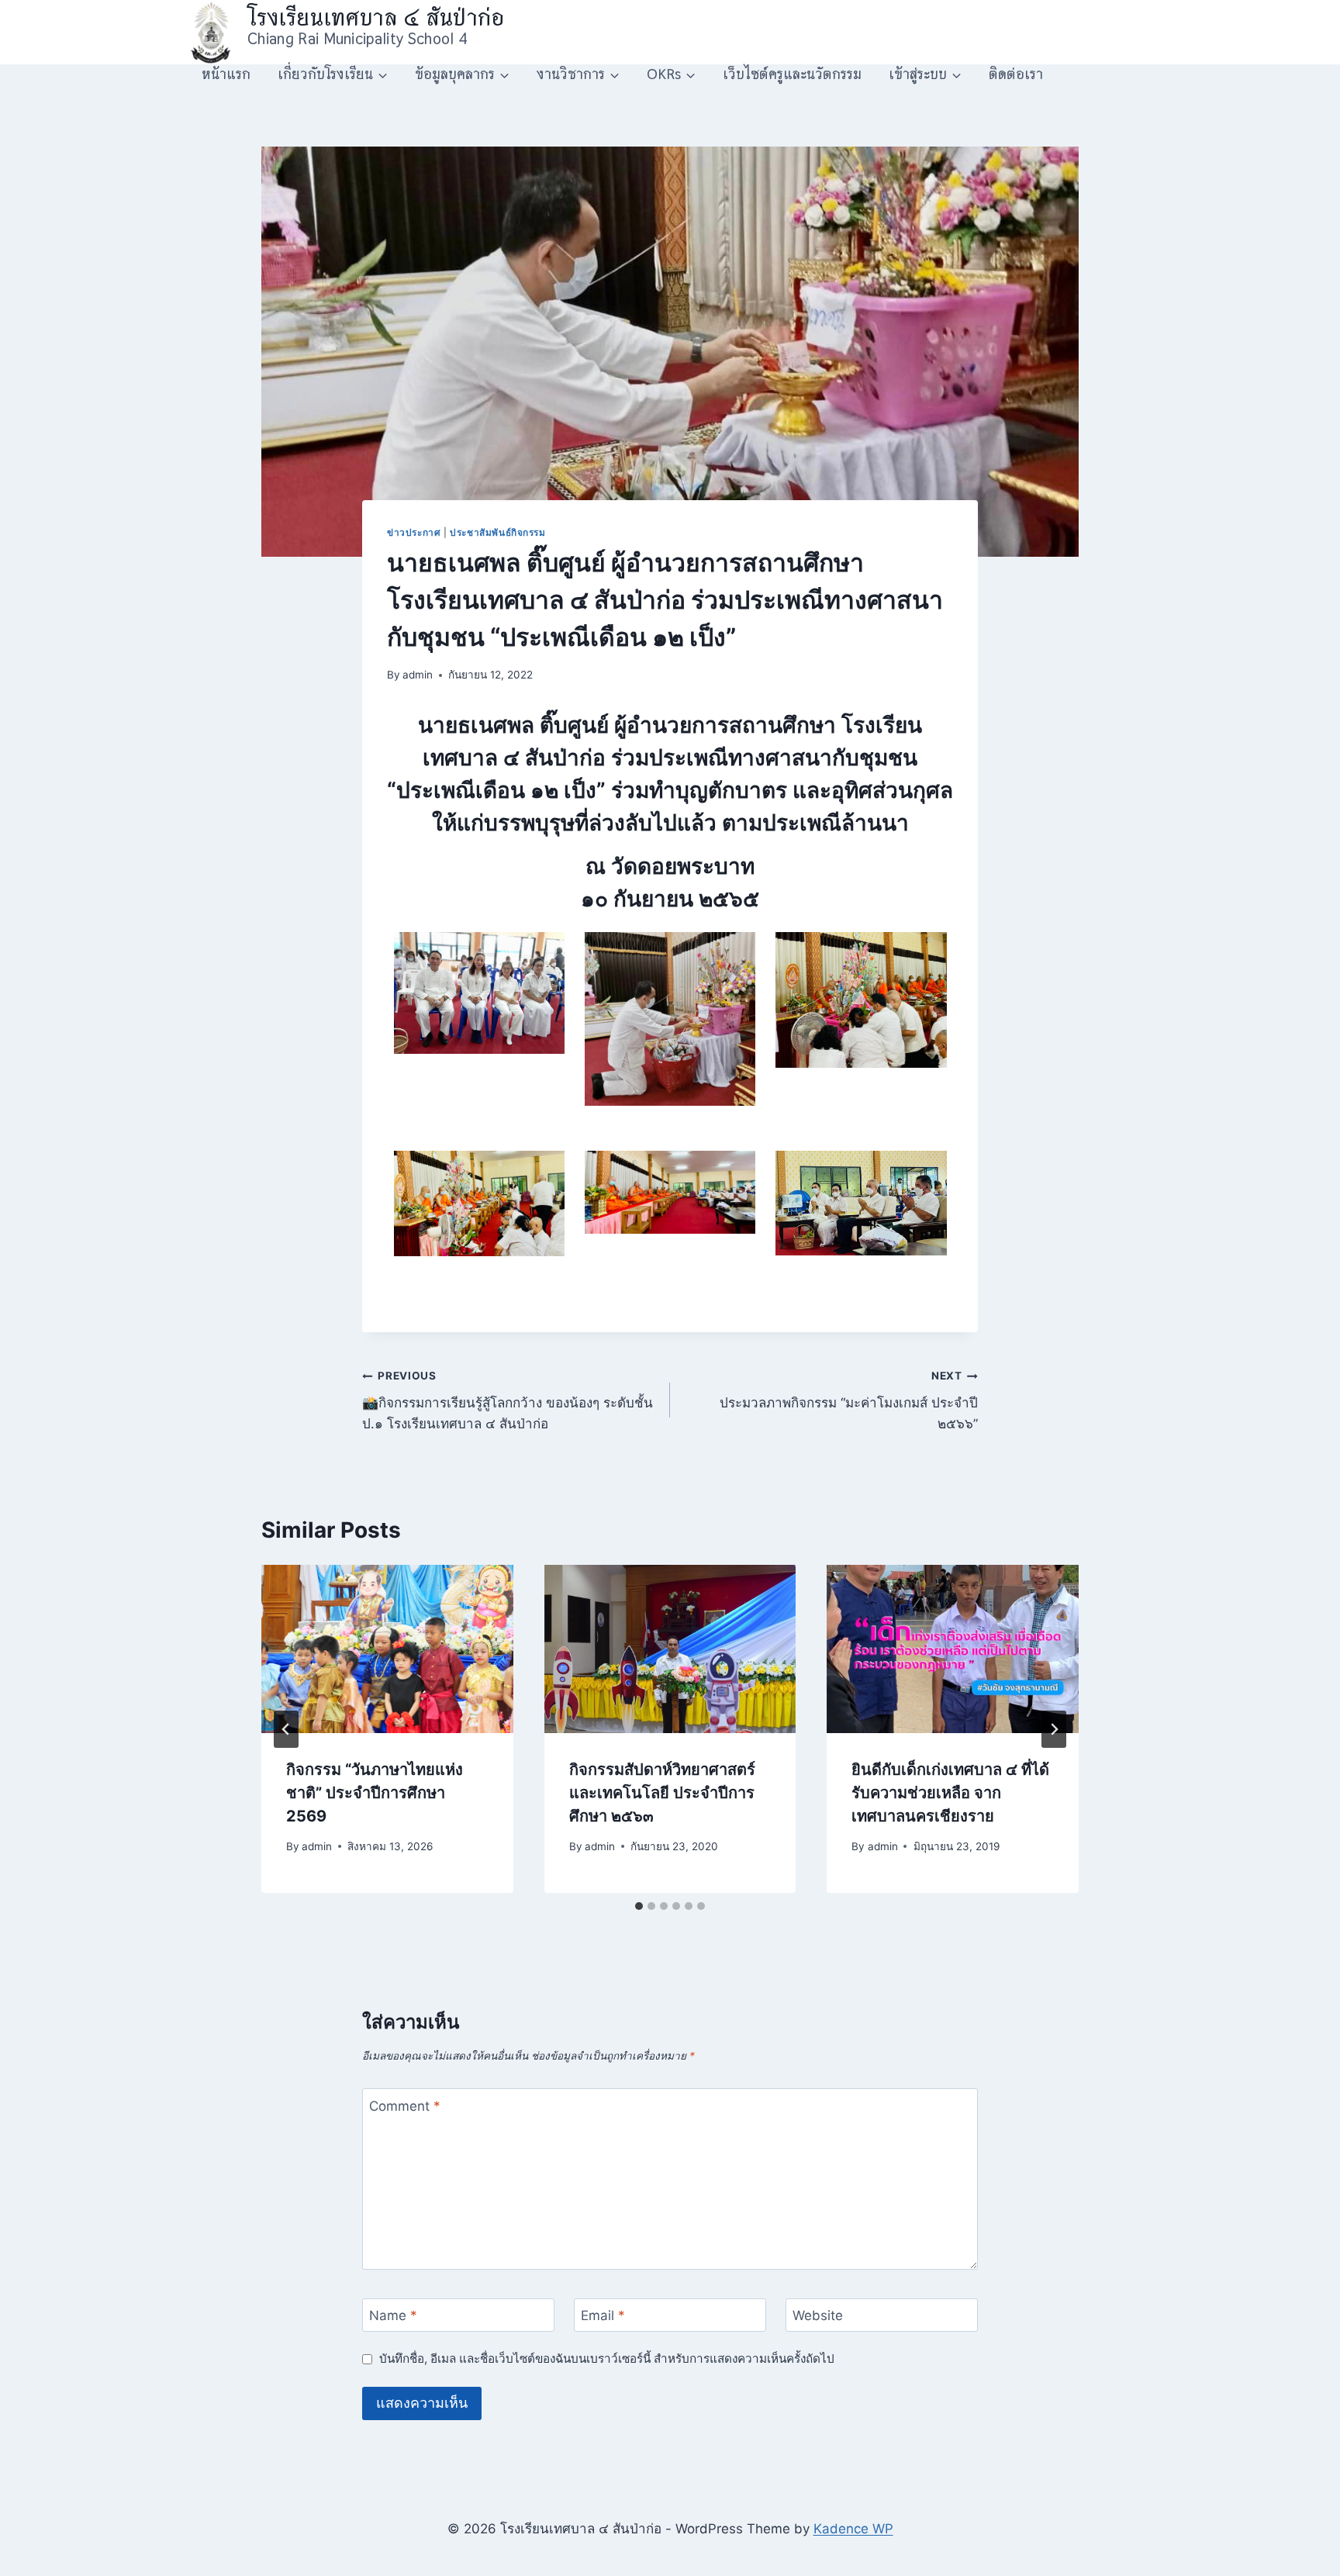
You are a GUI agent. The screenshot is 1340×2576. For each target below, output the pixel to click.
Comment (405, 2105)
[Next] (1054, 1729)
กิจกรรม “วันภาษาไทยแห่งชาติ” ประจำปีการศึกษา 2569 (375, 1793)
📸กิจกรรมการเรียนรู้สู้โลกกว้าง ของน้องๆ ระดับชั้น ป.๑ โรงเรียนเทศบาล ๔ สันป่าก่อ (508, 1400)
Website (818, 2315)
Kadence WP (853, 2529)
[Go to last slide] (286, 1729)
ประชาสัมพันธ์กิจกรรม (498, 532)
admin (418, 675)
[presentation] (387, 1649)
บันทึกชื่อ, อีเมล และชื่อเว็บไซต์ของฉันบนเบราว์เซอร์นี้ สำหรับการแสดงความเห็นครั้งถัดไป (607, 2358)
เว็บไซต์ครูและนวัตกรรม (792, 74)
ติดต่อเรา (1016, 74)
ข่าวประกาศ (414, 532)
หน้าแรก (226, 74)
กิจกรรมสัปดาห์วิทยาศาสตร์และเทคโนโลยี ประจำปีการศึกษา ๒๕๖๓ (662, 1793)
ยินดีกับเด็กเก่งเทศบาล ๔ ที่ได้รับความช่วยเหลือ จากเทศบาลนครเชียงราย (950, 1793)
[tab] (639, 1906)
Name (393, 2315)
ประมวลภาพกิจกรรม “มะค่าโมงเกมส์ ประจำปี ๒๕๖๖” (849, 1400)
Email (603, 2315)
